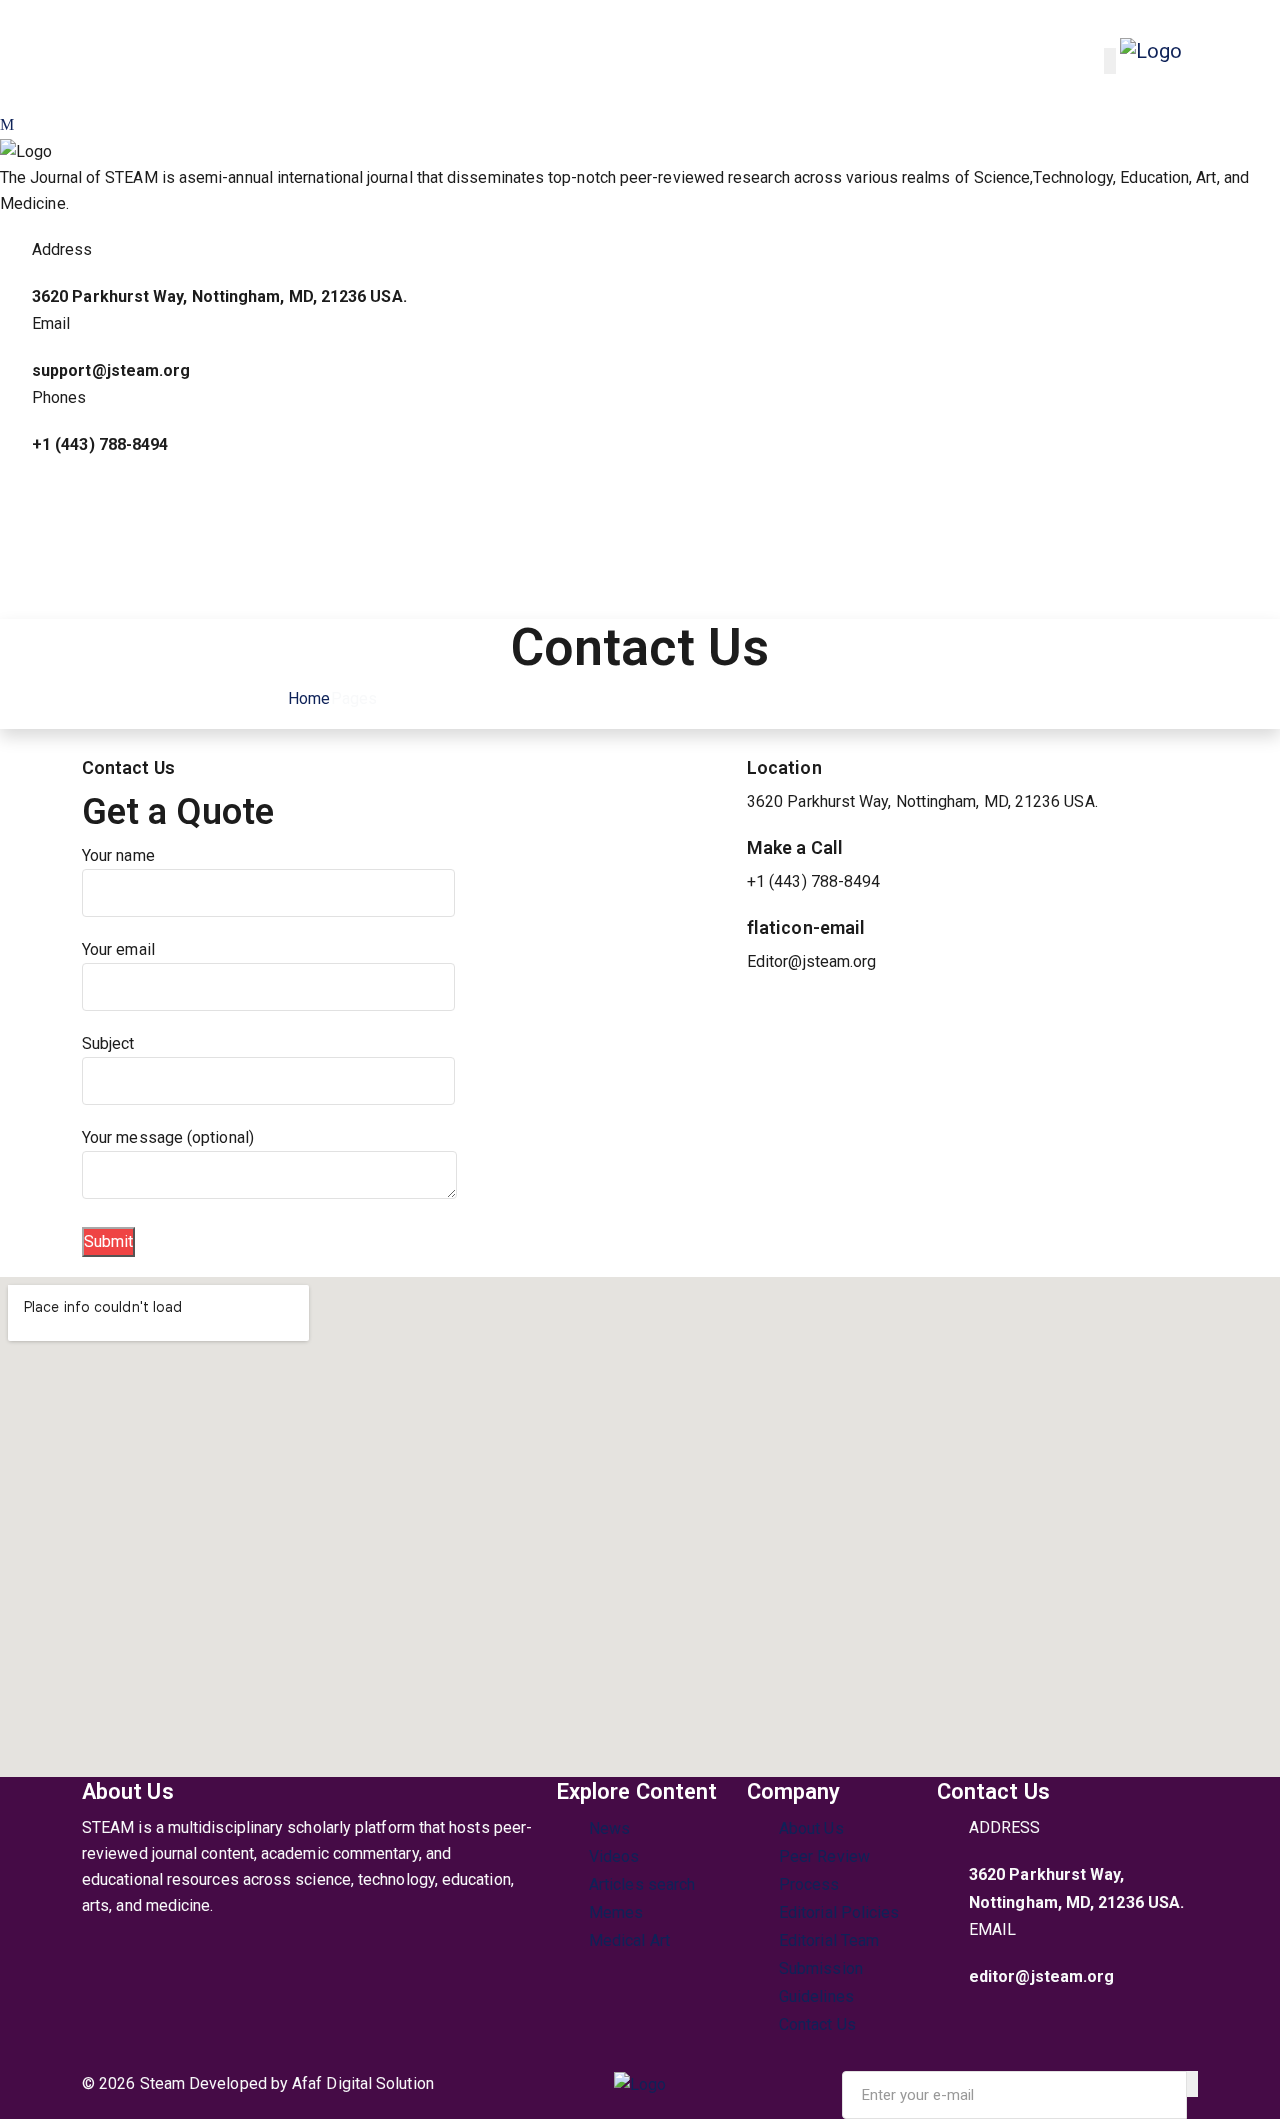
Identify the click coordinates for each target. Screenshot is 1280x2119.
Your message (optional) (168, 1137)
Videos (614, 1856)
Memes (616, 1912)
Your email (118, 949)
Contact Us (817, 2024)
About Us (811, 1828)
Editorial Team (829, 1940)
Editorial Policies (839, 1912)
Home (307, 698)
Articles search (642, 1884)
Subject (108, 1043)
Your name (118, 855)
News (609, 1828)
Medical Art (629, 1940)
